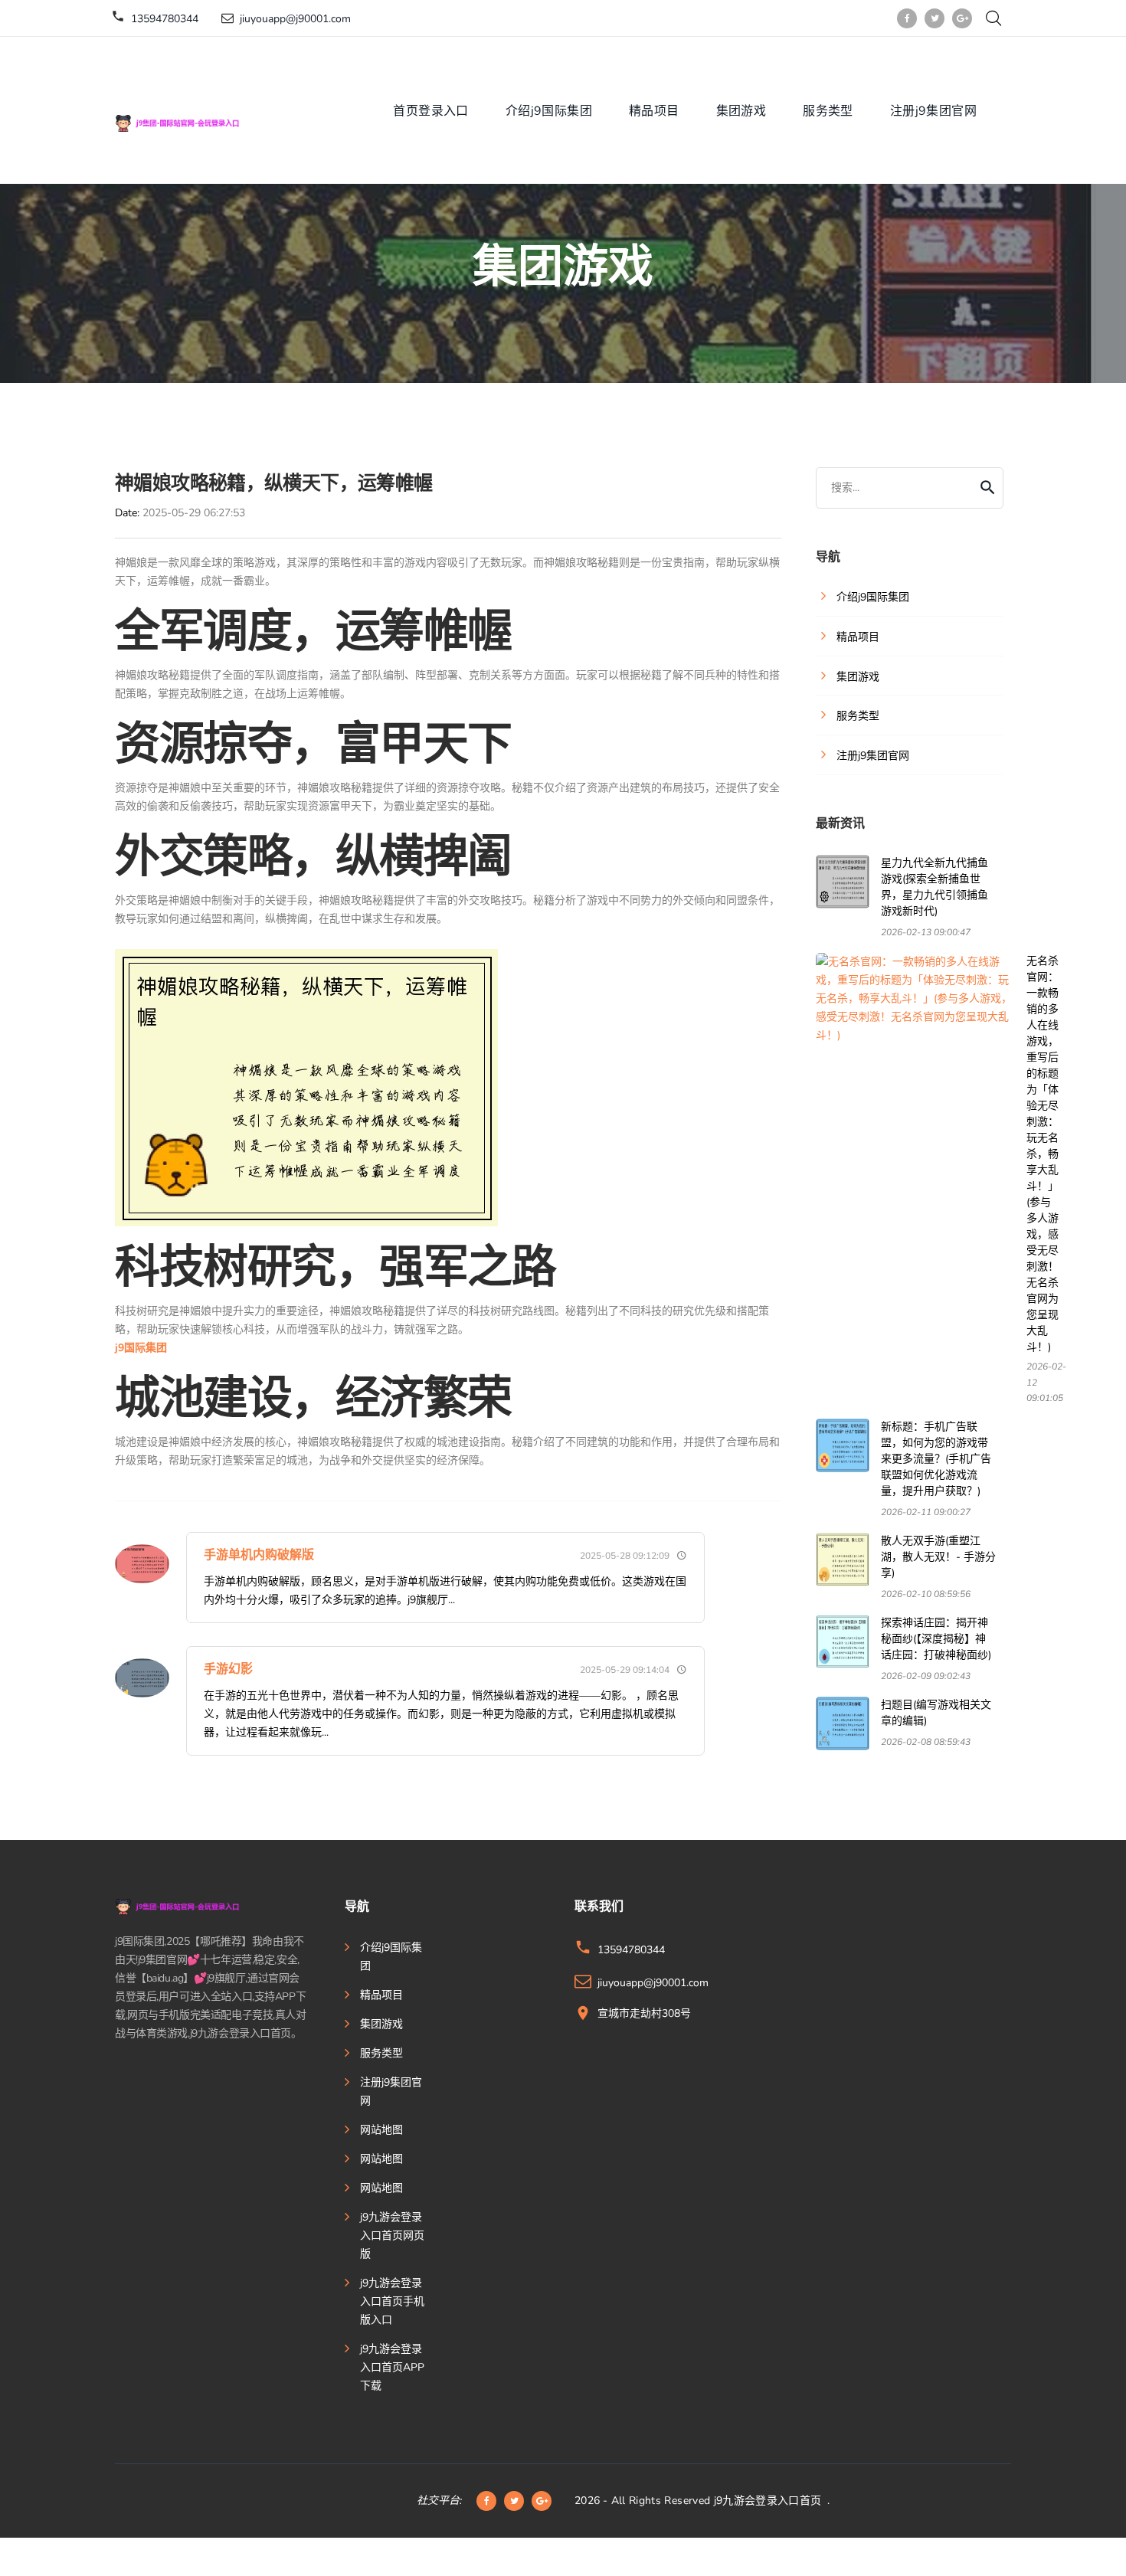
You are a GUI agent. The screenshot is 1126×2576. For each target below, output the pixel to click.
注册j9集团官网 (933, 111)
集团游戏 (741, 111)
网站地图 (381, 2130)
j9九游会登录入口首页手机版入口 (392, 2301)
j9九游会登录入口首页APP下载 (392, 2367)
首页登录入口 (430, 111)
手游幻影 (228, 1669)
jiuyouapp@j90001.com (295, 19)
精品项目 (654, 111)
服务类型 (828, 111)
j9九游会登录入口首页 (768, 2501)
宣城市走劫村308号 (644, 2013)
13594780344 (165, 19)
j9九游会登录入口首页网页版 (392, 2236)
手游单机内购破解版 (259, 1555)
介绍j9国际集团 (549, 111)
